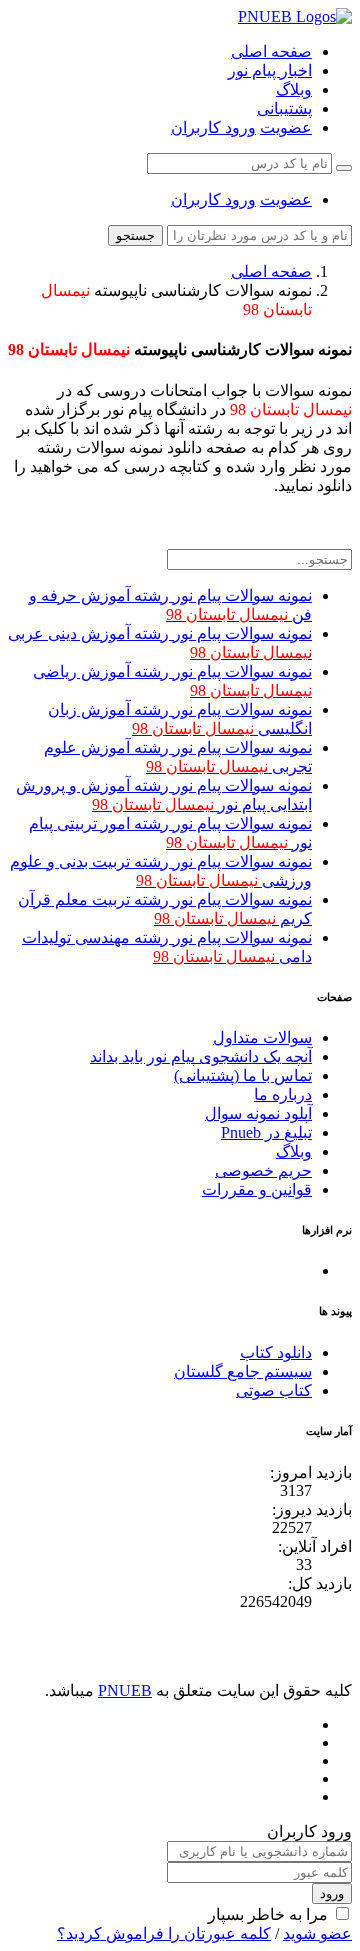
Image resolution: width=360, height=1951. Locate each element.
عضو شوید (317, 1933)
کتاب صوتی (274, 1390)
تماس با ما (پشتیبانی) (243, 1075)
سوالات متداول (262, 1037)
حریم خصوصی (263, 1170)
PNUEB (125, 1690)
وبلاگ (294, 89)
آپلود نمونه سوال (258, 1113)
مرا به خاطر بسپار (268, 1914)
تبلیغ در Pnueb (266, 1132)
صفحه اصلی (271, 51)
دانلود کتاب (276, 1352)
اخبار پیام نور (270, 70)
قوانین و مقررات (257, 1189)
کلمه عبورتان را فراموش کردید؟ (164, 1933)
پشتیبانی (284, 108)
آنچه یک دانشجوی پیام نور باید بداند (201, 1056)
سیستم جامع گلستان (243, 1371)
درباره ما (283, 1094)
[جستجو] (344, 168)
